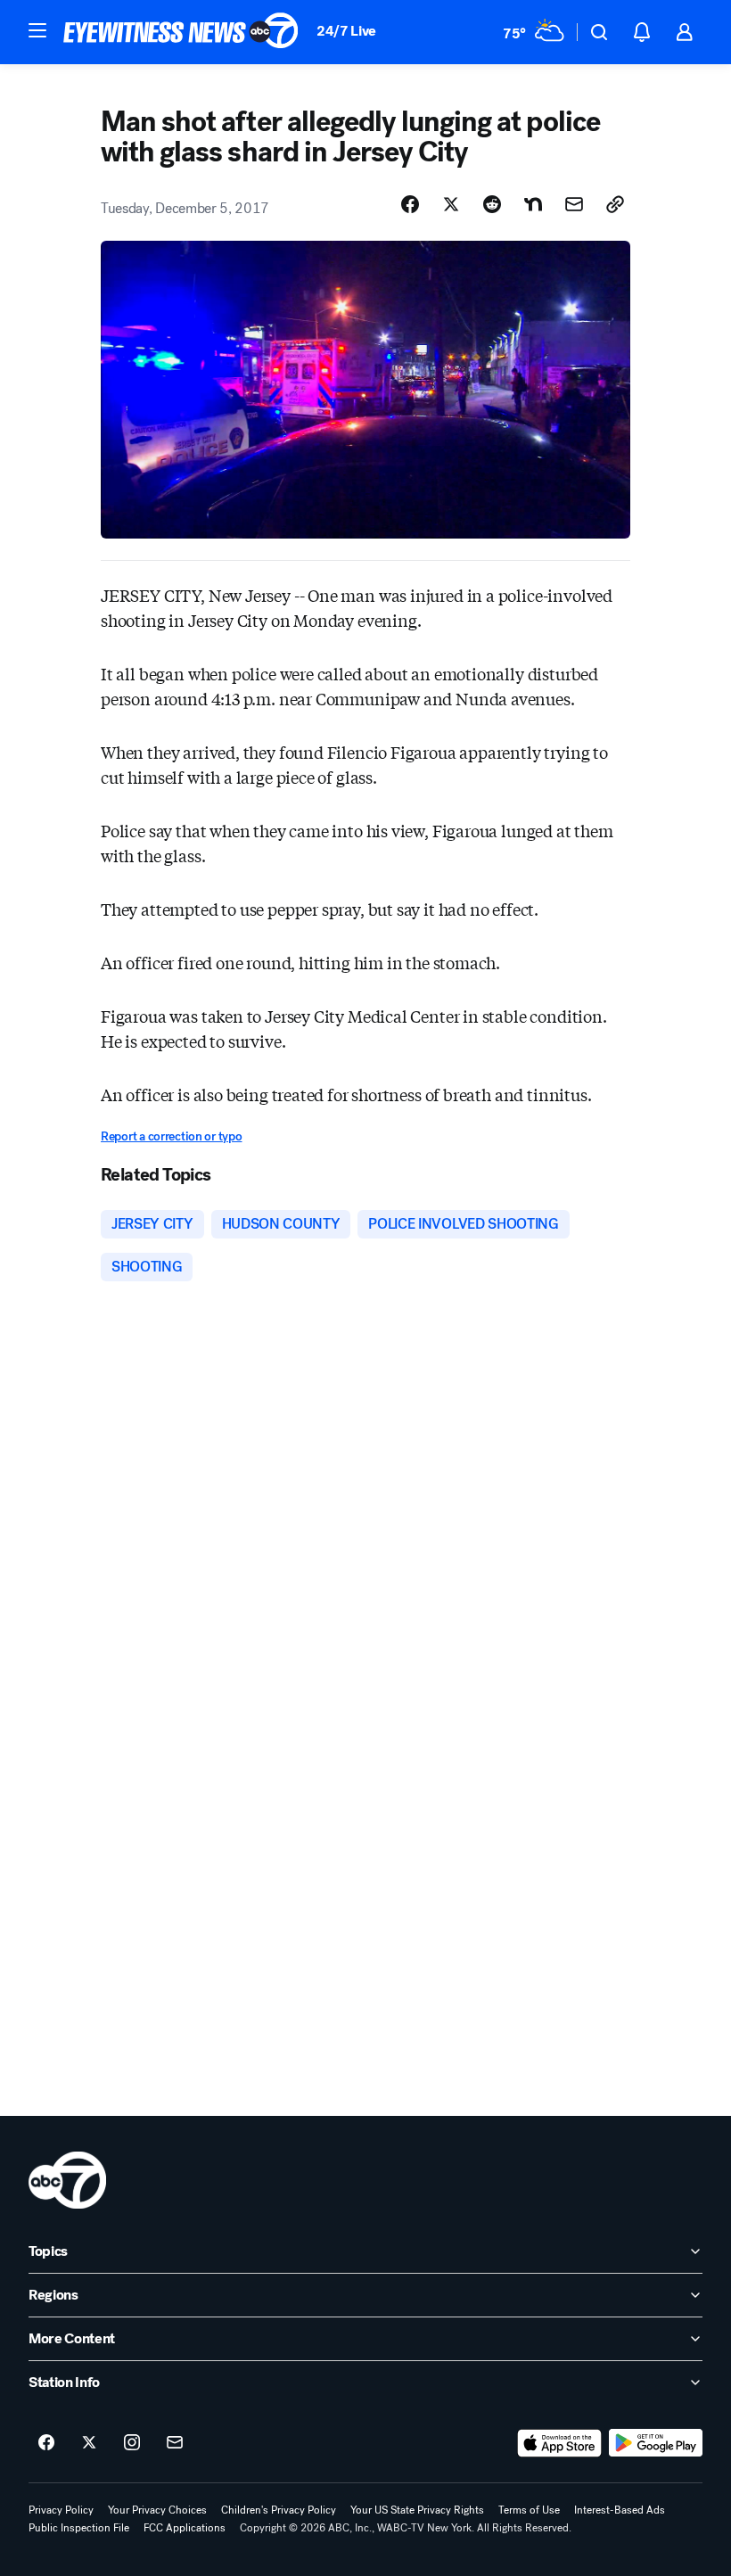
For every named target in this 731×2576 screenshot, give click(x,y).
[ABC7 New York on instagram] (132, 2443)
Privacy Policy (61, 2510)
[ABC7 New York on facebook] (46, 2443)
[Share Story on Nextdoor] (533, 204)
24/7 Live (346, 31)
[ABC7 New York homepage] (181, 32)
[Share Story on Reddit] (492, 204)
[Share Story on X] (451, 204)
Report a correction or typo (171, 1136)
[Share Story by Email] (574, 204)
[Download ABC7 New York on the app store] (560, 2443)
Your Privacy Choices (157, 2510)
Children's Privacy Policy (279, 2510)
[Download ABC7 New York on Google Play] (656, 2443)
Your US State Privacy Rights (417, 2510)
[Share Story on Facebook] (410, 204)
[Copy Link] (615, 204)
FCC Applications (185, 2528)
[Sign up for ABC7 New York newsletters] (175, 2443)
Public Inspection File (79, 2528)
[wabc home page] (67, 2180)
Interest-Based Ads (620, 2510)
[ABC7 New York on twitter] (89, 2443)
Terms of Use (529, 2510)
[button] (37, 30)
